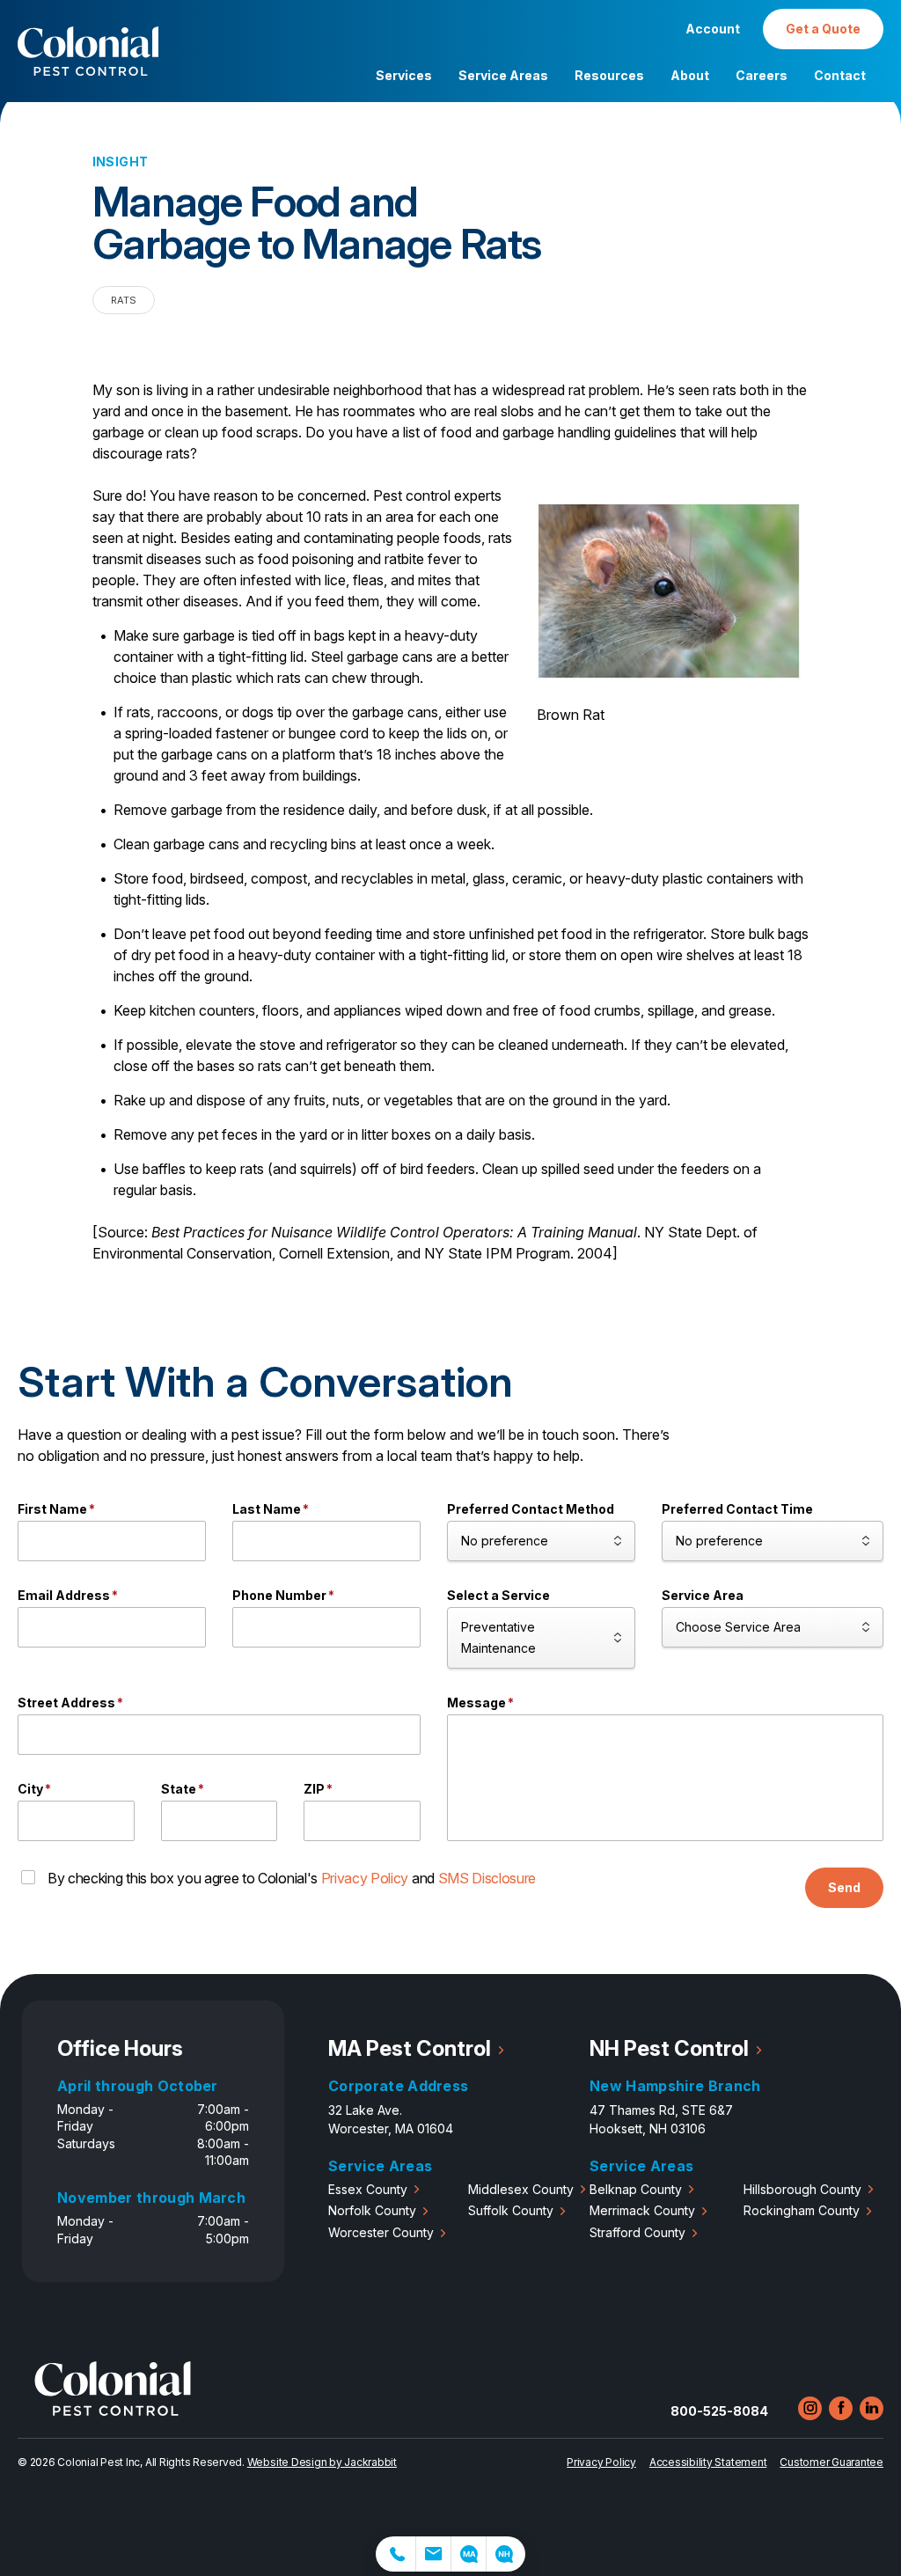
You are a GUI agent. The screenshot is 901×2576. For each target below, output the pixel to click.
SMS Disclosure (487, 1878)
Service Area (703, 1595)
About (690, 75)
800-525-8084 (719, 2411)
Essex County (368, 2189)
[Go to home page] (113, 2411)
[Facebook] (841, 2408)
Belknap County (636, 2189)
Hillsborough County (802, 2189)
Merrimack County (642, 2210)
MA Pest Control (410, 2048)
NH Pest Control (669, 2048)
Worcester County (381, 2232)
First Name (56, 1509)
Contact (840, 75)
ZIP (318, 1789)
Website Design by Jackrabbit (322, 2462)
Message (480, 1703)
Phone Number (283, 1595)
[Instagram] (810, 2408)
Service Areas (503, 75)
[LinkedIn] (872, 2408)
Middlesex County (521, 2189)
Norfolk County (372, 2210)
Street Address (70, 1703)
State (183, 1789)
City (34, 1789)
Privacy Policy (365, 1878)
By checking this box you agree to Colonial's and (292, 1878)
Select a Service (498, 1595)
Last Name (271, 1509)
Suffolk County (511, 2210)
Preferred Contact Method (531, 1509)
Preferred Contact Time (737, 1509)
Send (844, 1887)
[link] (396, 2554)
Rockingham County (802, 2210)
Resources (609, 75)
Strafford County (637, 2232)
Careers (762, 75)
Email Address (68, 1595)
